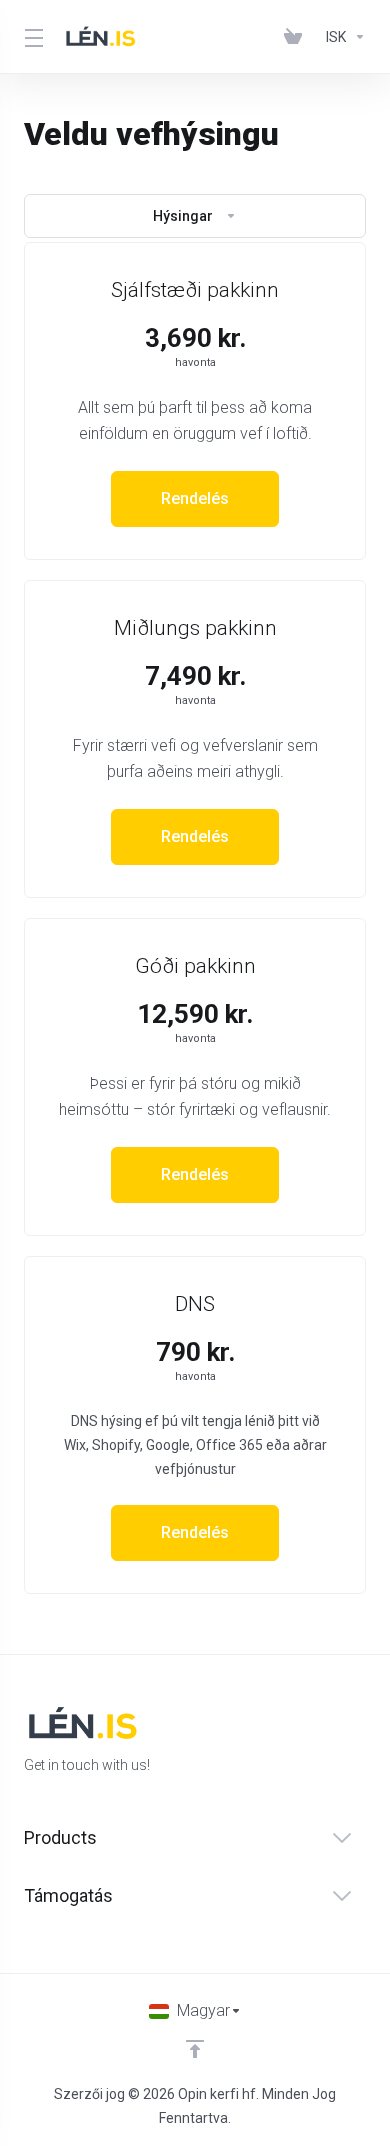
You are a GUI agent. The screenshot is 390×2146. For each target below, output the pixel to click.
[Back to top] (195, 2049)
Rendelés (195, 498)
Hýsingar (183, 216)
